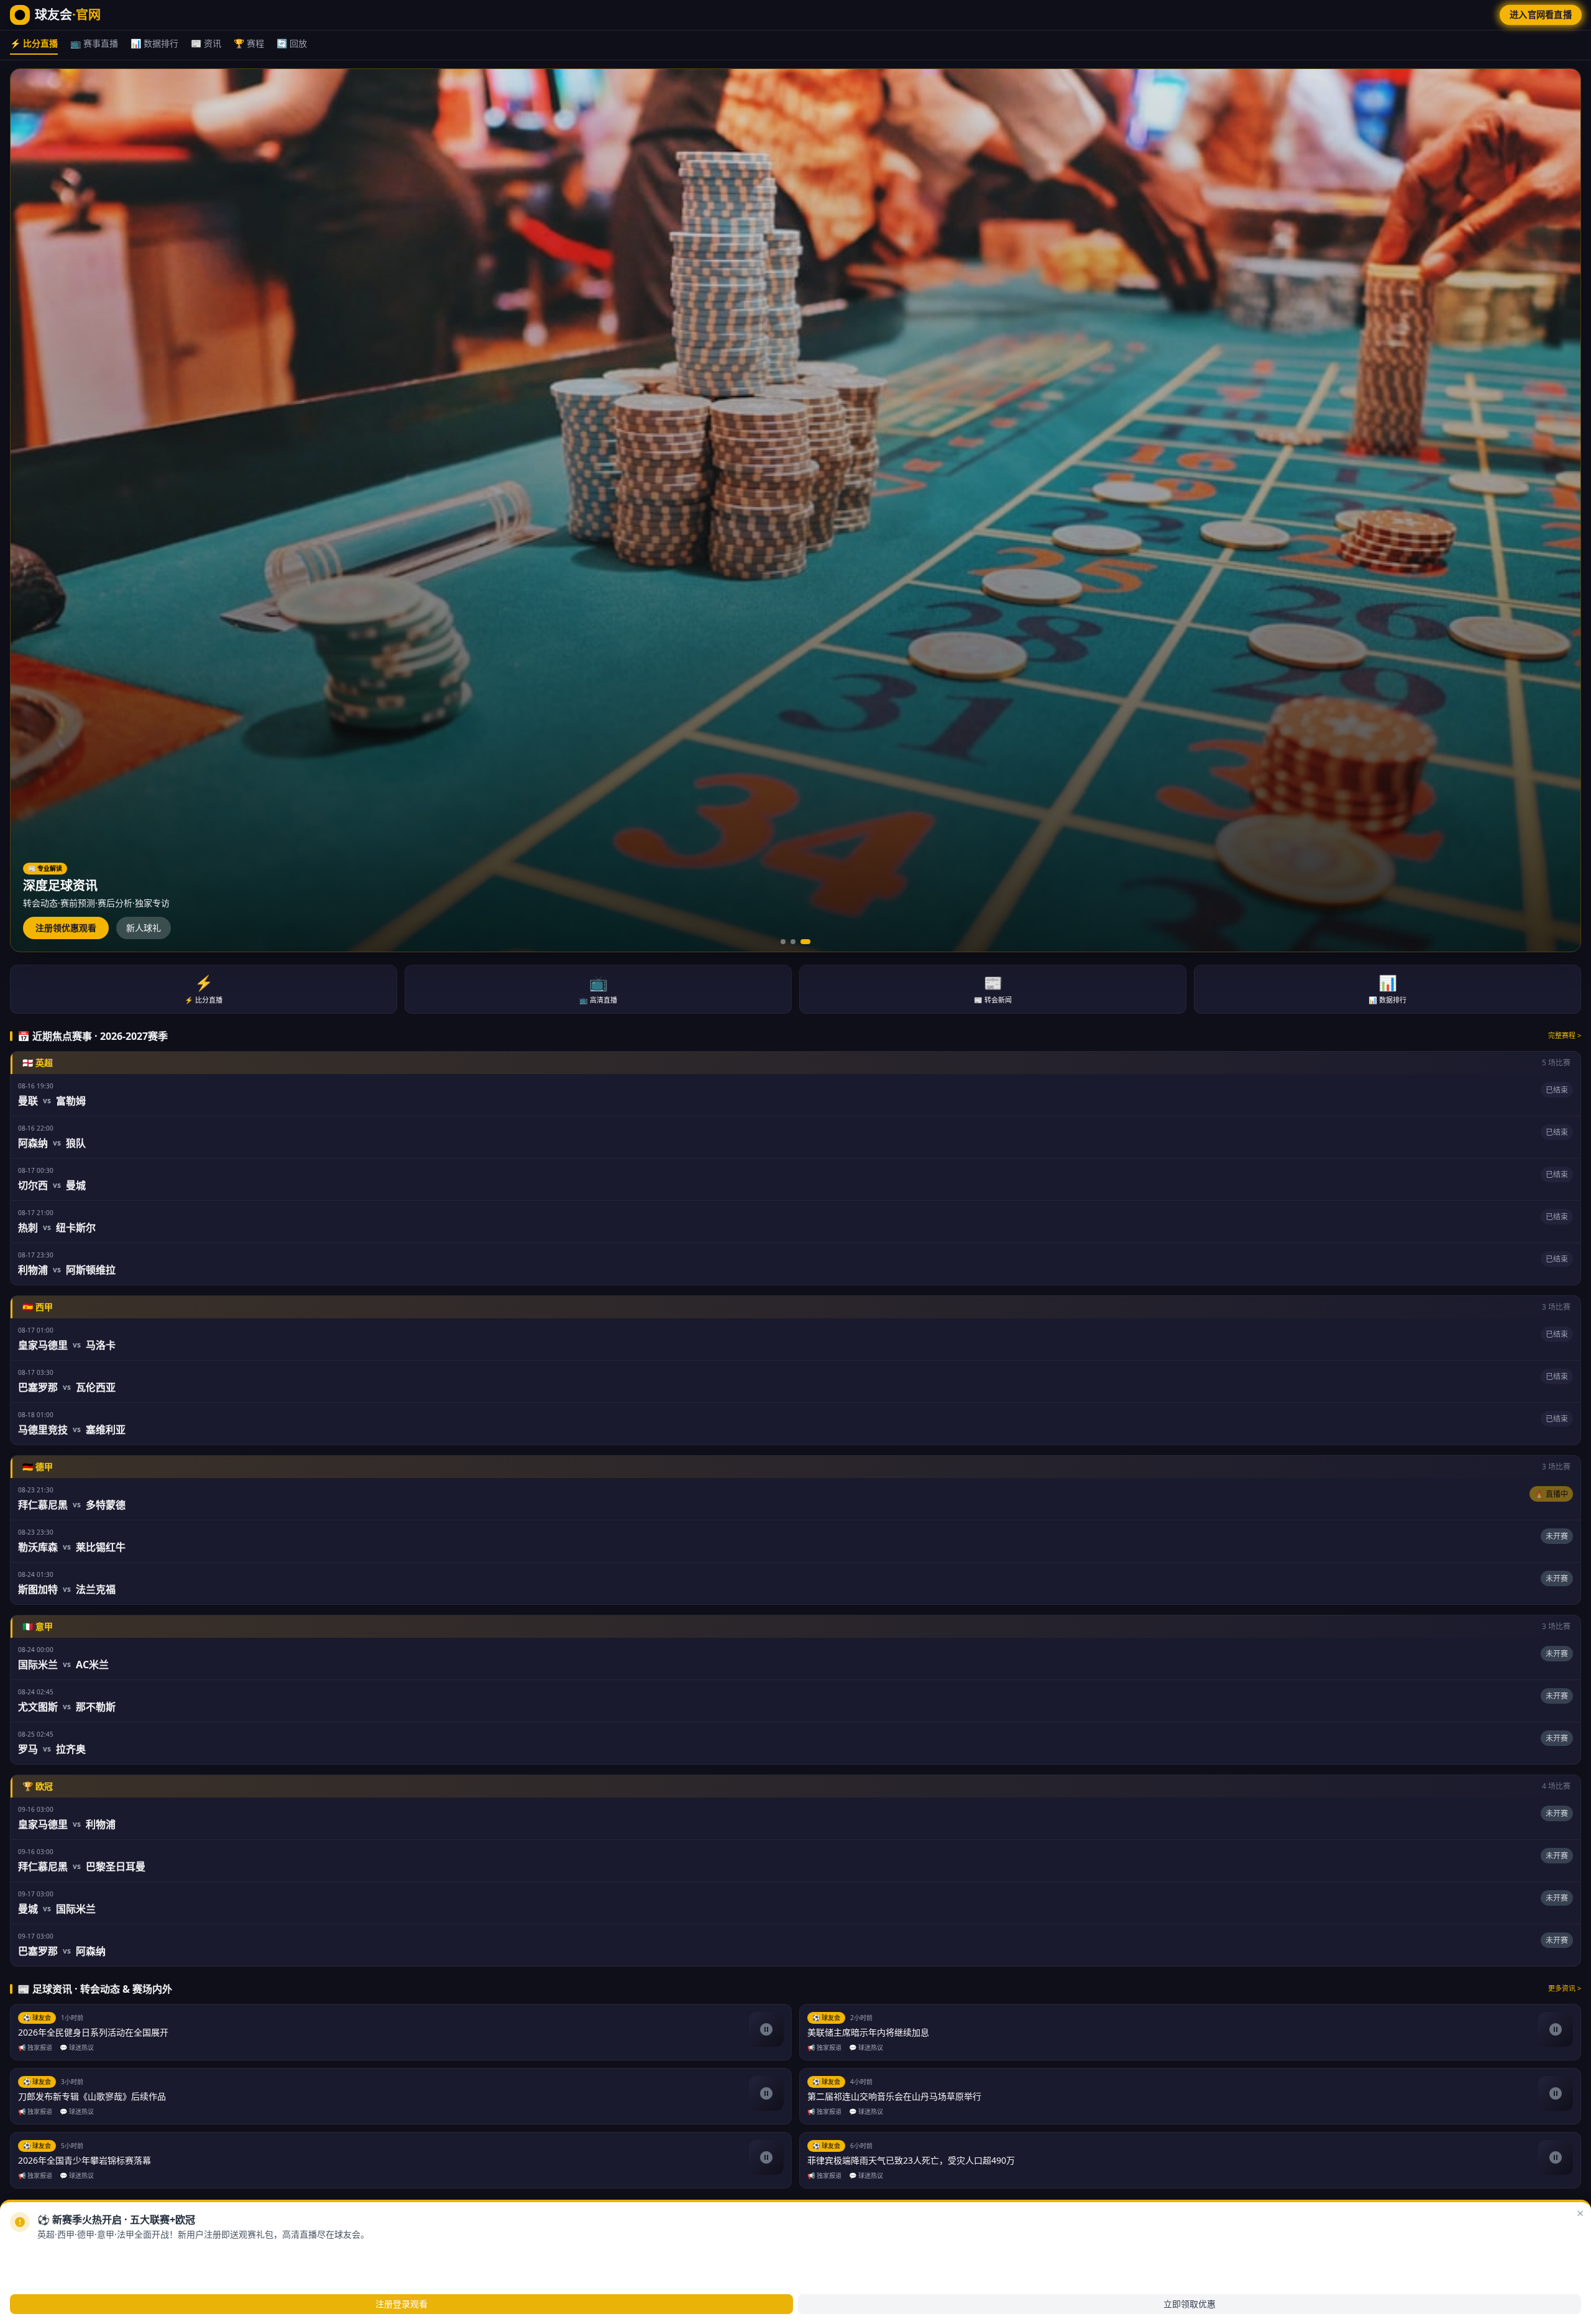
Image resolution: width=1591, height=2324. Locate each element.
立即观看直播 (53, 2255)
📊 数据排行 (154, 43)
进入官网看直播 (1541, 15)
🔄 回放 (292, 43)
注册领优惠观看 (66, 928)
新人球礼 (144, 928)
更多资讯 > (1565, 1988)
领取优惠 (115, 2255)
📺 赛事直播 (94, 43)
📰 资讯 (206, 43)
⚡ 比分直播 (34, 43)
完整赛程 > (1565, 1035)
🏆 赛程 (249, 43)
